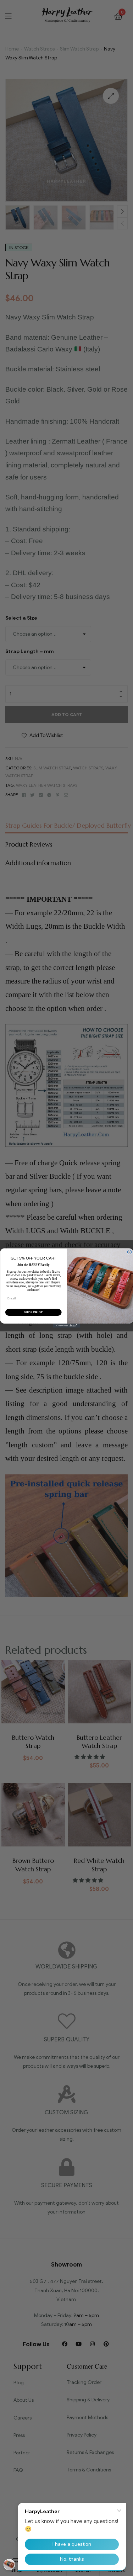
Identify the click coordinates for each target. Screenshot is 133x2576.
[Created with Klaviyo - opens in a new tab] (66, 1326)
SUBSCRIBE (33, 1312)
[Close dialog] (129, 1252)
